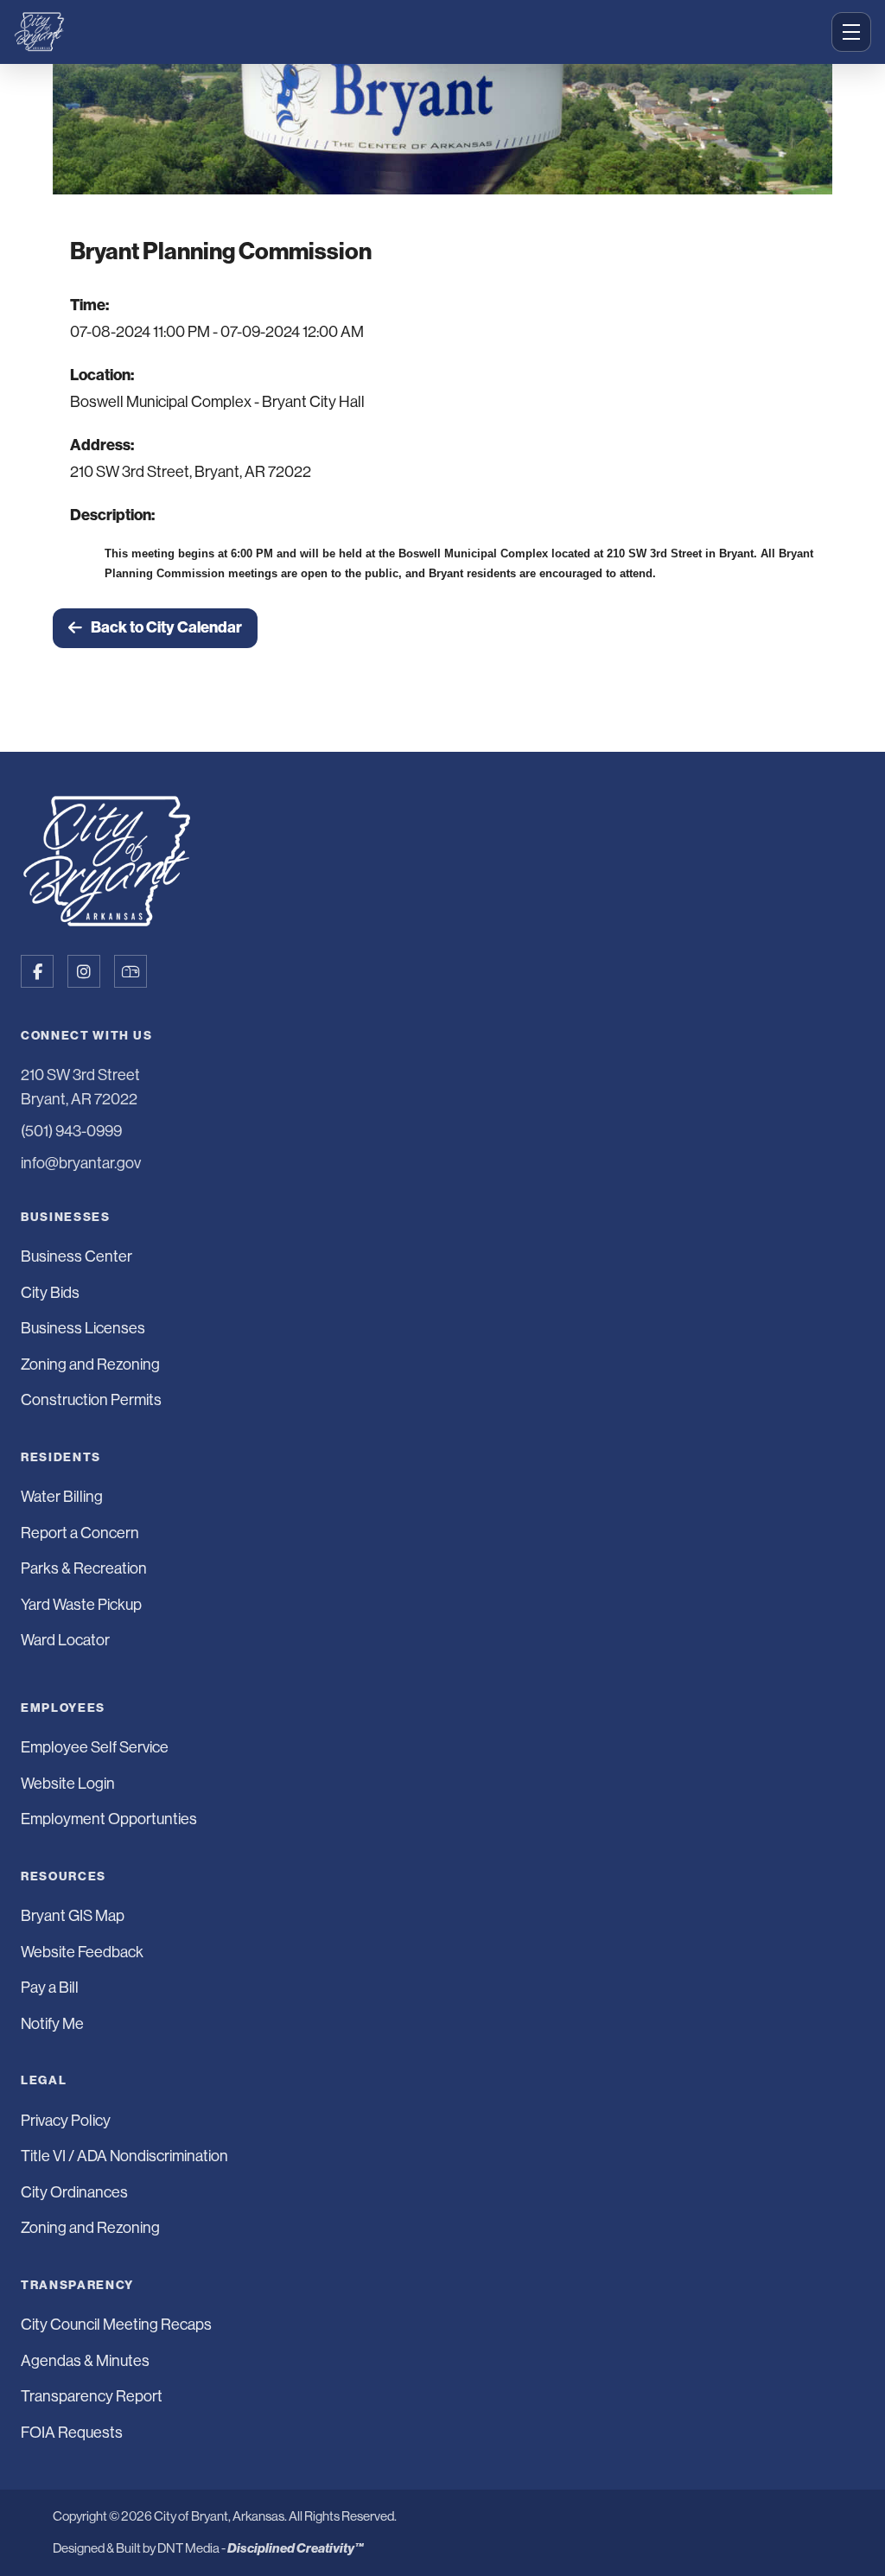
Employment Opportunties (109, 1819)
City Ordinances (74, 2192)
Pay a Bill (50, 1988)
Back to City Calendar (166, 627)
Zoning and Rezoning (90, 1364)
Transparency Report (92, 2396)
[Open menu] (851, 32)
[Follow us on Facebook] (37, 971)
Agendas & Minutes (85, 2361)
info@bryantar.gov (81, 1163)
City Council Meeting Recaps (116, 2325)
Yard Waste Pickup (81, 1605)
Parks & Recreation (84, 1568)
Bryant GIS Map (73, 1916)
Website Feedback (82, 1952)
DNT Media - (261, 2548)
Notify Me (52, 2024)
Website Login (68, 1784)
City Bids (50, 1293)
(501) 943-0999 (71, 1131)
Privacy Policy (66, 2121)
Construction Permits (91, 1400)
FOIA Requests (72, 2433)
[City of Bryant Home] (417, 32)
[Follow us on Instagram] (84, 971)
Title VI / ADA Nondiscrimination (124, 2156)
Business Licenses (83, 1328)
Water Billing (62, 1497)
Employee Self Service (95, 1747)
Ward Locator (65, 1640)
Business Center (76, 1256)
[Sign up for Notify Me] (131, 971)
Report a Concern (80, 1533)
